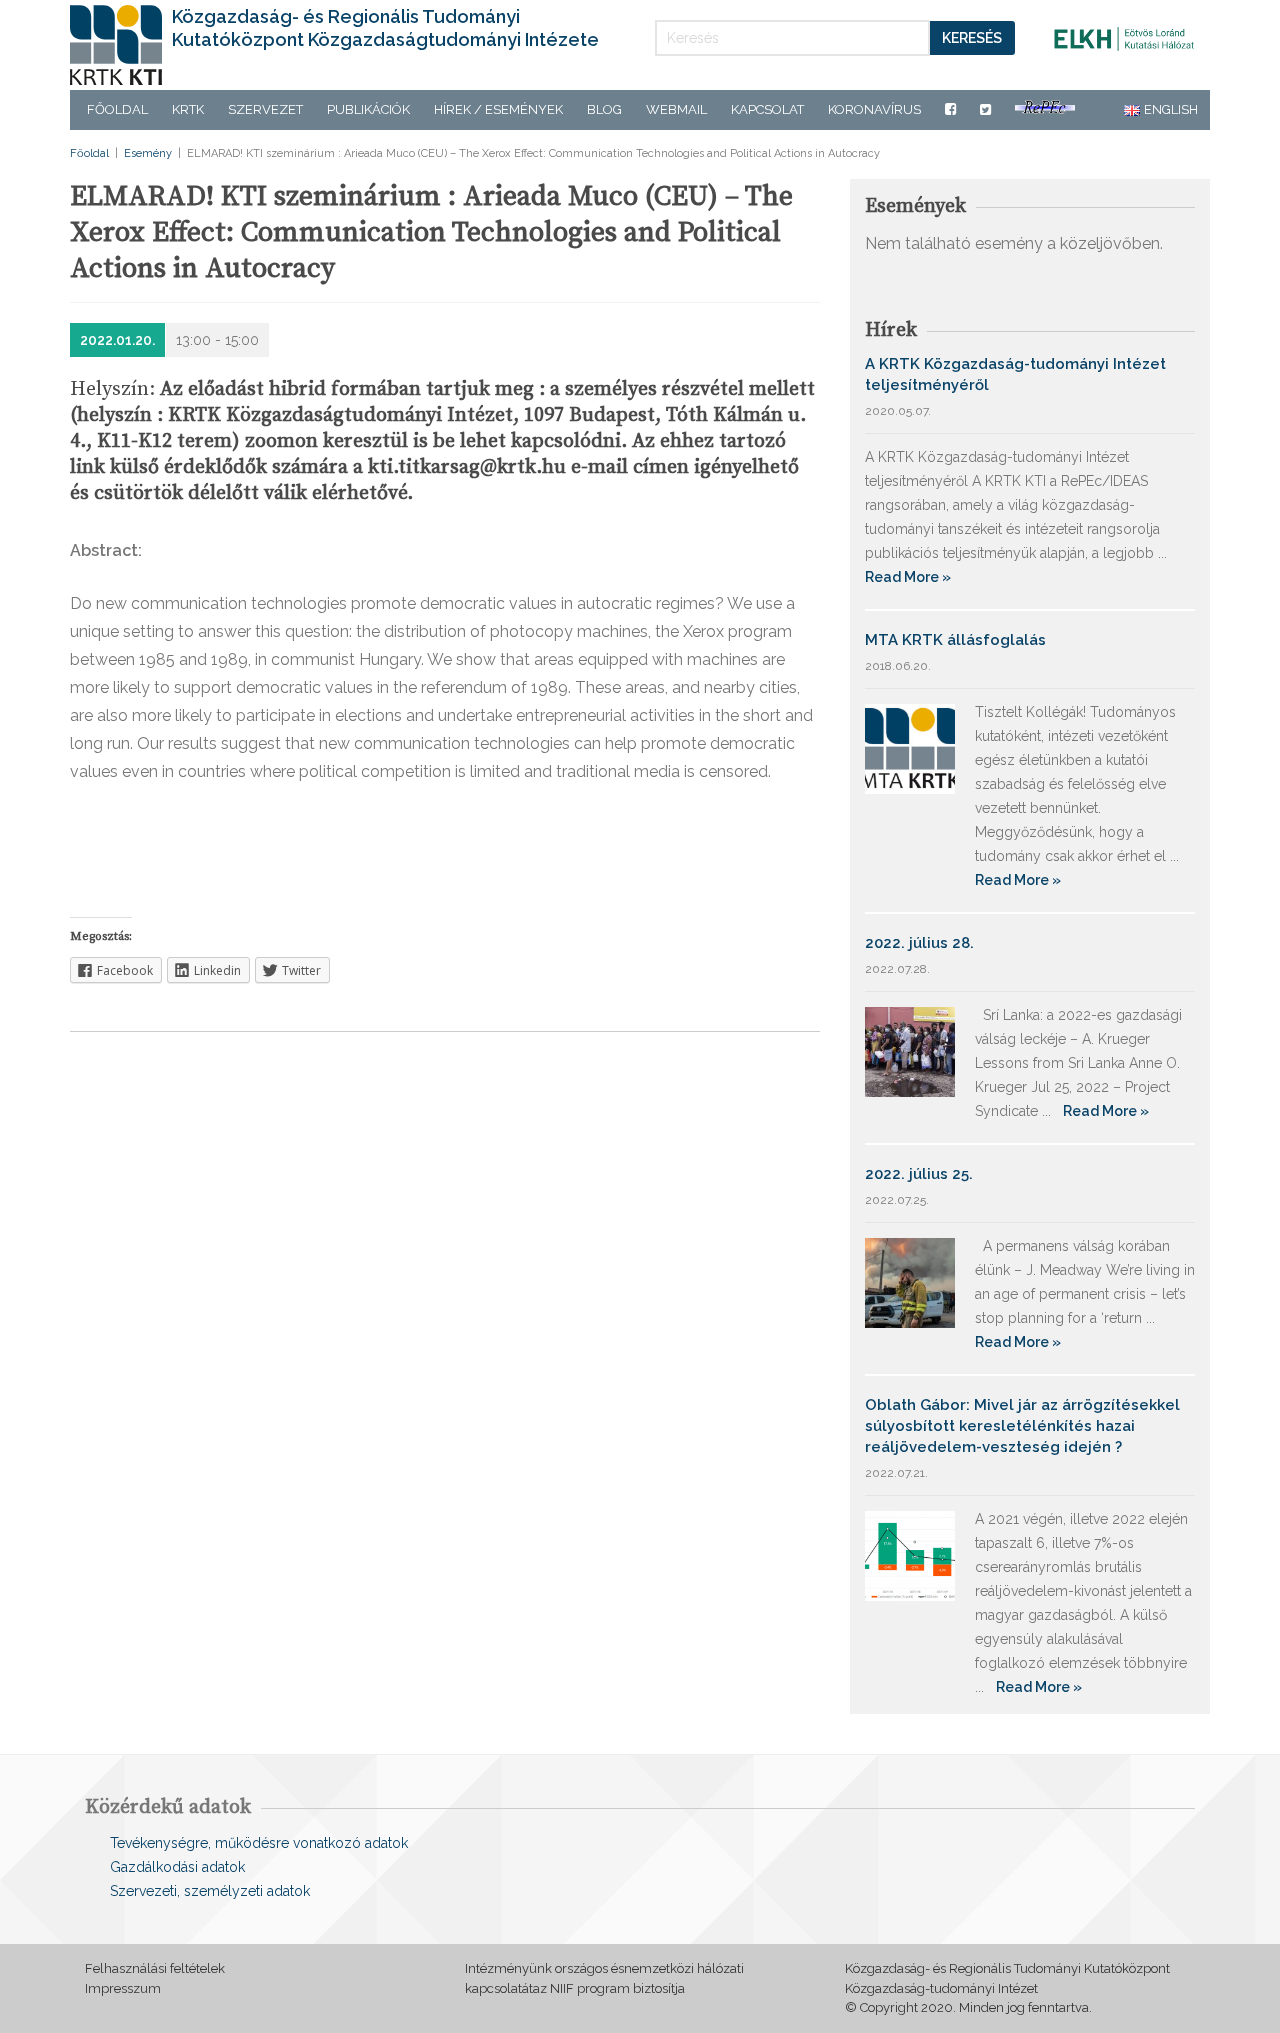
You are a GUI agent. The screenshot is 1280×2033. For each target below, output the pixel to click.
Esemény (148, 153)
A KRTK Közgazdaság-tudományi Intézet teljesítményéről (1015, 374)
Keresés (972, 38)
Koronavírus (874, 109)
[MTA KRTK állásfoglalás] (910, 747)
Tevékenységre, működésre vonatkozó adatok (259, 1843)
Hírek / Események (498, 109)
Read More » (908, 577)
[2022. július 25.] (910, 1281)
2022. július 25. (919, 1174)
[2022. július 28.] (910, 1050)
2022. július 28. (919, 943)
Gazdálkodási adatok (177, 1867)
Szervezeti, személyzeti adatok (210, 1891)
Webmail (676, 109)
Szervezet (265, 109)
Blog (604, 109)
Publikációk (368, 109)
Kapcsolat (767, 109)
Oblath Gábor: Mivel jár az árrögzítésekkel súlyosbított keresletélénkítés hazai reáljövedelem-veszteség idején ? (1022, 1426)
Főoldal (117, 109)
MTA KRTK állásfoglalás (955, 640)
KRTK (188, 109)
